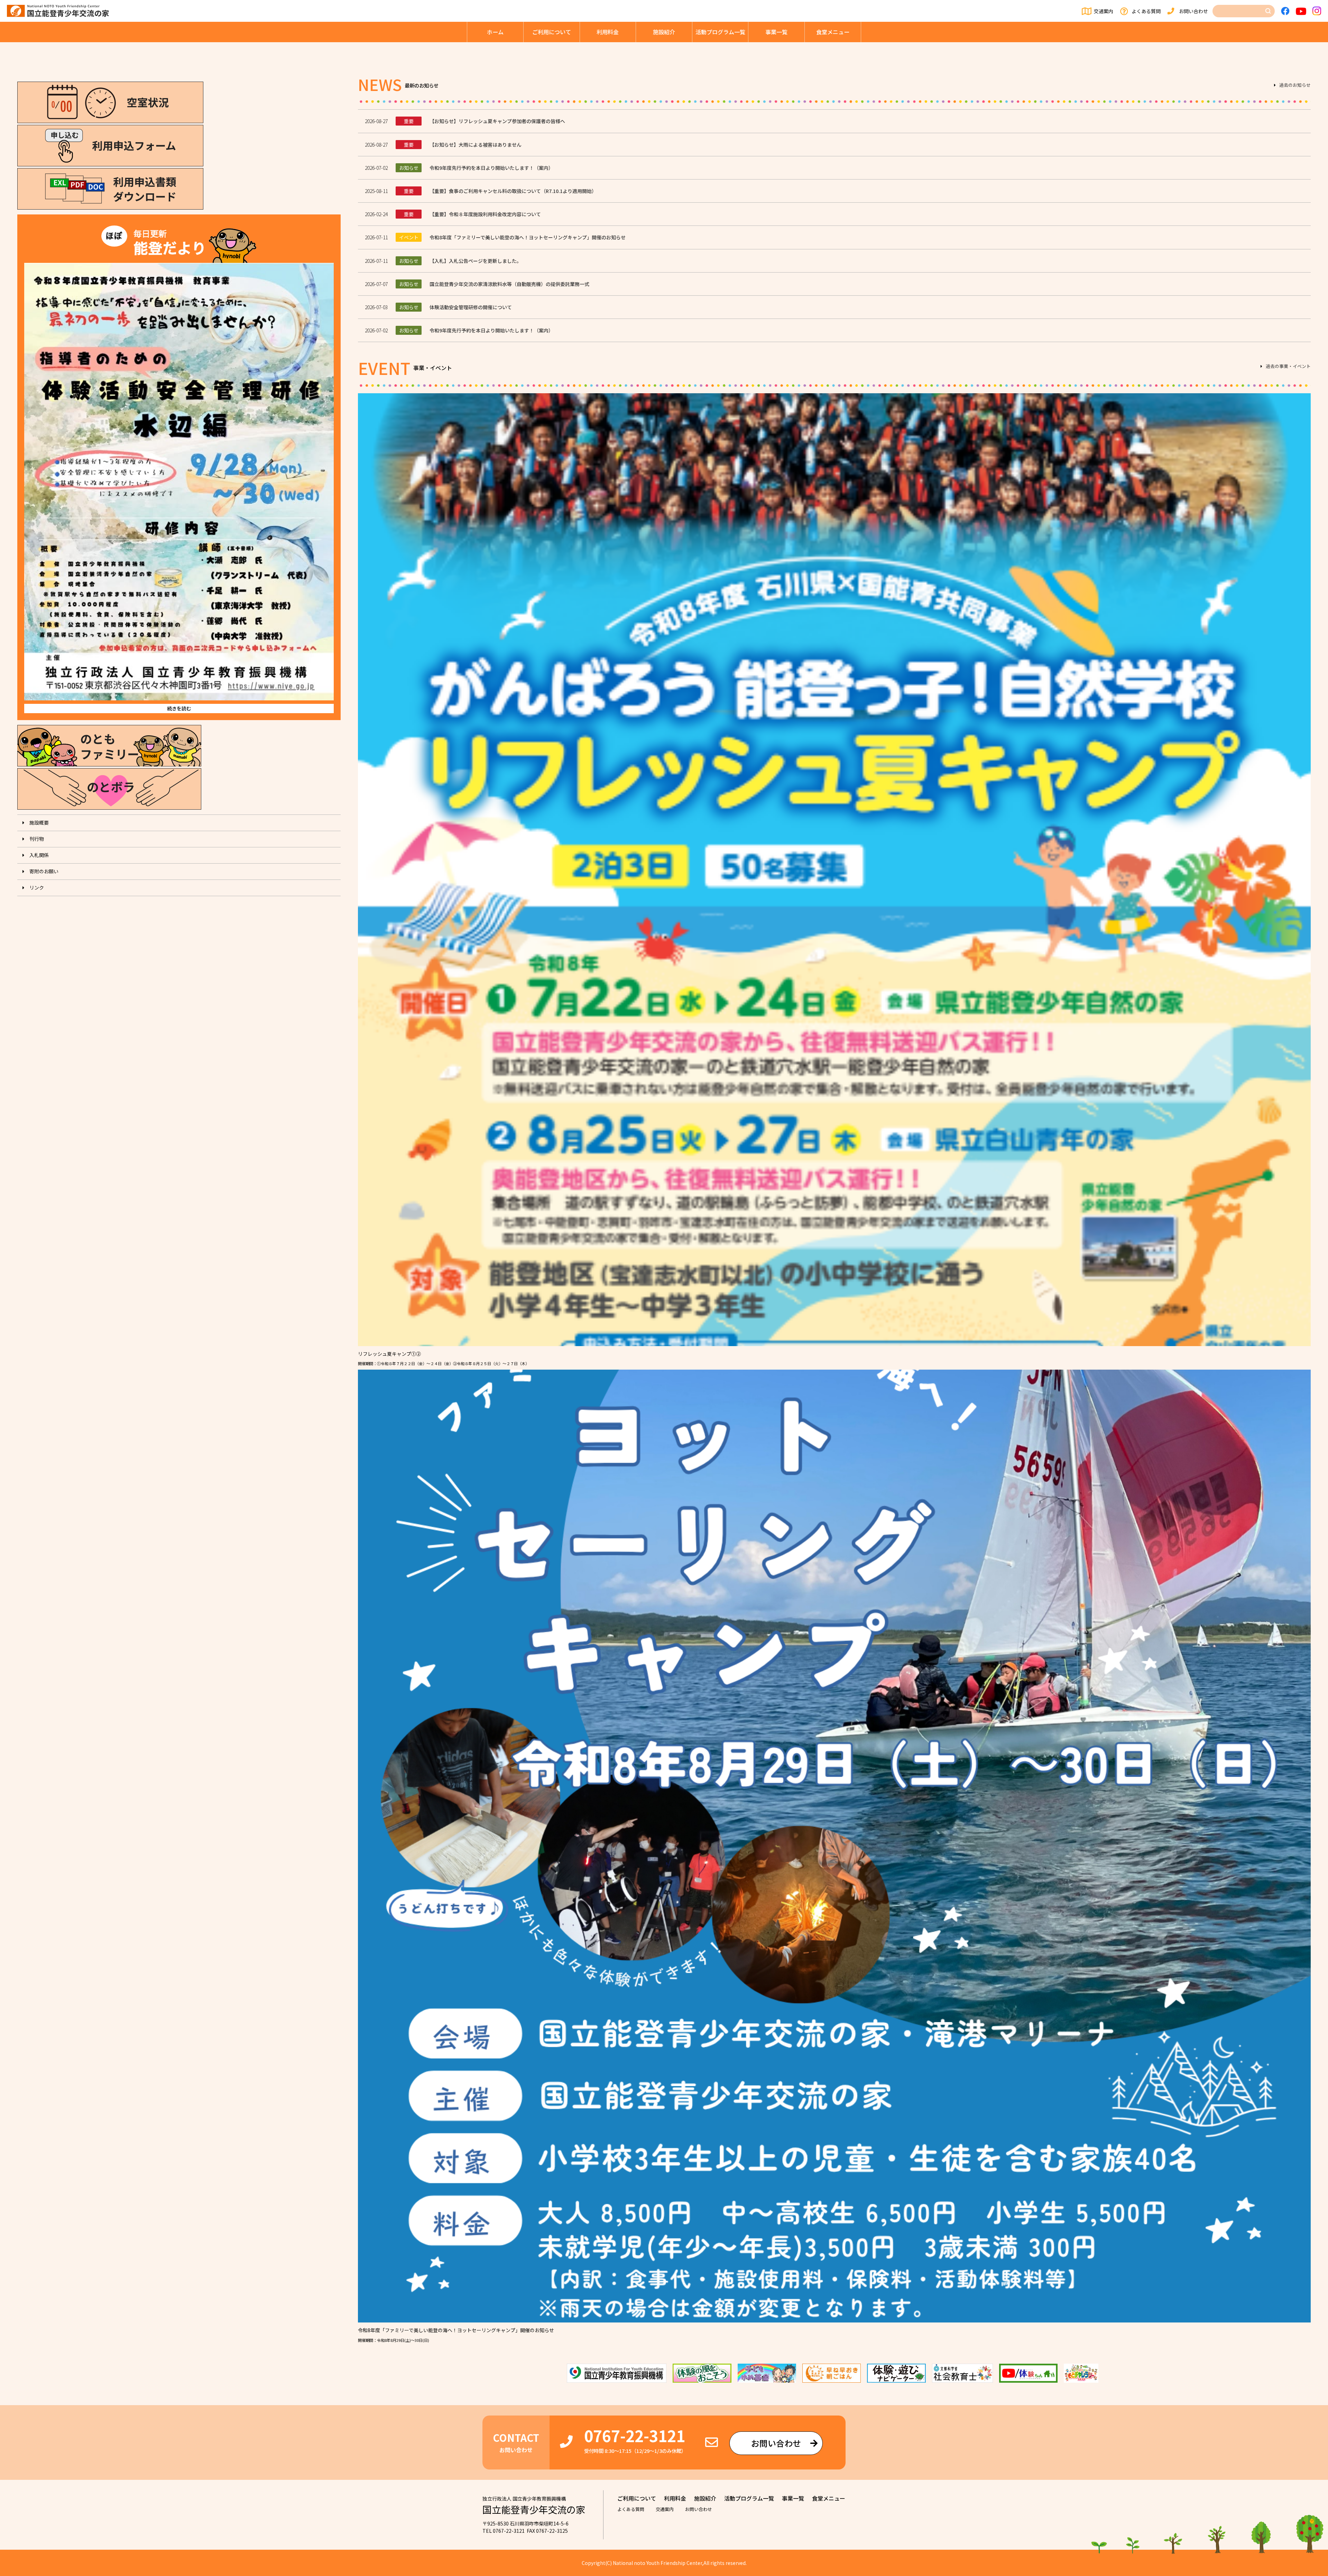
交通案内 (1104, 11)
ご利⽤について (552, 32)
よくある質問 (1146, 11)
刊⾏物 (37, 839)
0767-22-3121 (635, 2435)
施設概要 (39, 822)
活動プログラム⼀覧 (720, 32)
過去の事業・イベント (1288, 367)
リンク (37, 887)
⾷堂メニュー (833, 32)
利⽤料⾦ (608, 32)
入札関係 (39, 855)
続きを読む (179, 708)
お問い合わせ (1193, 11)
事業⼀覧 (776, 32)
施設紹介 (664, 32)
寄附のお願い (44, 871)
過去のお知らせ (1295, 85)
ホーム (495, 32)
